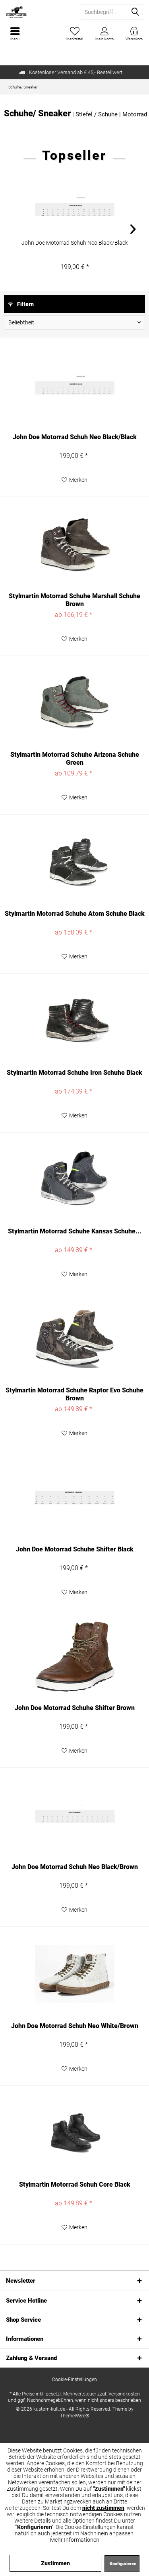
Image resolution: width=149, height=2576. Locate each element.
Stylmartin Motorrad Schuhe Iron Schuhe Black (74, 1073)
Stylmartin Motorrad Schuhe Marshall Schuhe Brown (74, 600)
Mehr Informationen (75, 2540)
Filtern (25, 304)
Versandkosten (124, 2394)
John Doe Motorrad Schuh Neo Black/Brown (75, 1867)
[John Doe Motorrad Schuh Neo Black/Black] (74, 207)
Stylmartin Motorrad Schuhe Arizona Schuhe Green (75, 759)
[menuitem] (134, 34)
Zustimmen (55, 2563)
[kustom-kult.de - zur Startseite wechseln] (37, 12)
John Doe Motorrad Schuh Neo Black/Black (75, 243)
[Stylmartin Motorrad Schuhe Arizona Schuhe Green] (74, 703)
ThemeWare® (75, 2416)
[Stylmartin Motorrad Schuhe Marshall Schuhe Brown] (74, 544)
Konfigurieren (123, 2564)
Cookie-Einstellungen (74, 2380)
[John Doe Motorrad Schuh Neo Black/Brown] (74, 1815)
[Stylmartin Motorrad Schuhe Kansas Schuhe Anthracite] (74, 1180)
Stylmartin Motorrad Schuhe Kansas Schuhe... (75, 1231)
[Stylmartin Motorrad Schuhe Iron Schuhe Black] (74, 1021)
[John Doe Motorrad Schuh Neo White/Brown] (74, 1974)
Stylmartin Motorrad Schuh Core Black (75, 2184)
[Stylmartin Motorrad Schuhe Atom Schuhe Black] (74, 862)
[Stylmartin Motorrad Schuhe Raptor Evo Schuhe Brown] (74, 1339)
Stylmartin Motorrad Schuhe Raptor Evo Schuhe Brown (74, 1394)
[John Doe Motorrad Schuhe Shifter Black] (74, 1498)
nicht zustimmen (103, 2508)
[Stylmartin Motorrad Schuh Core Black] (74, 2133)
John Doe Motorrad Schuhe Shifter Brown (75, 1708)
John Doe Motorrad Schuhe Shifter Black (75, 1549)
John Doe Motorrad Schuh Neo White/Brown (75, 2026)
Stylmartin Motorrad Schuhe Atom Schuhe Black (75, 914)
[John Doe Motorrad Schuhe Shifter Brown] (74, 1656)
